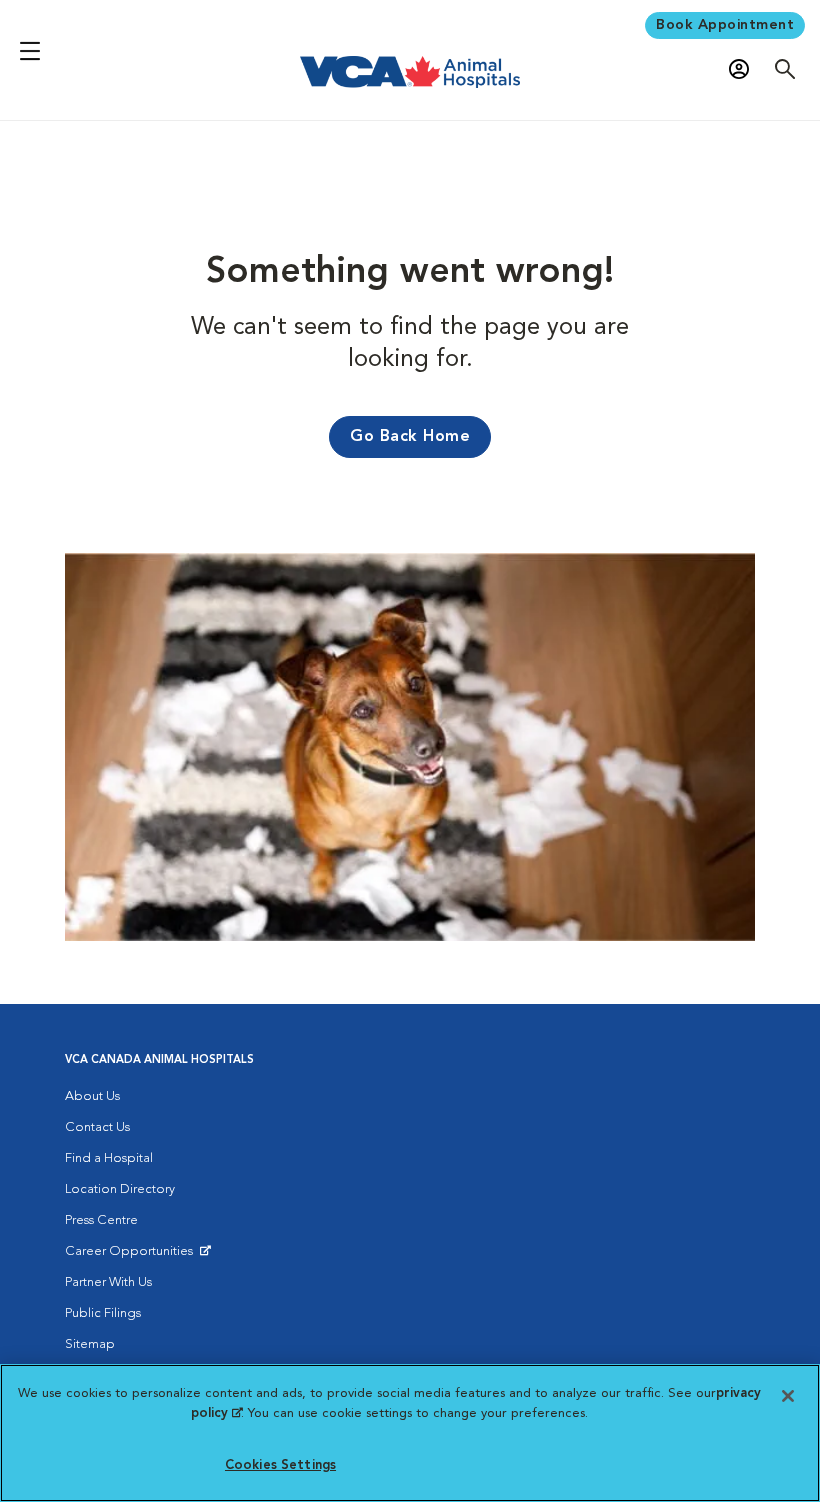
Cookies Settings (280, 1465)
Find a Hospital (109, 1158)
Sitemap (90, 1344)
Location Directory (120, 1189)
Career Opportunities (132, 1256)
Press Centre (101, 1220)
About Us (92, 1096)
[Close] (788, 1396)
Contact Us (97, 1127)
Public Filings (103, 1313)
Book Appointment (725, 25)
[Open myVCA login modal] (744, 68)
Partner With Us (108, 1282)
